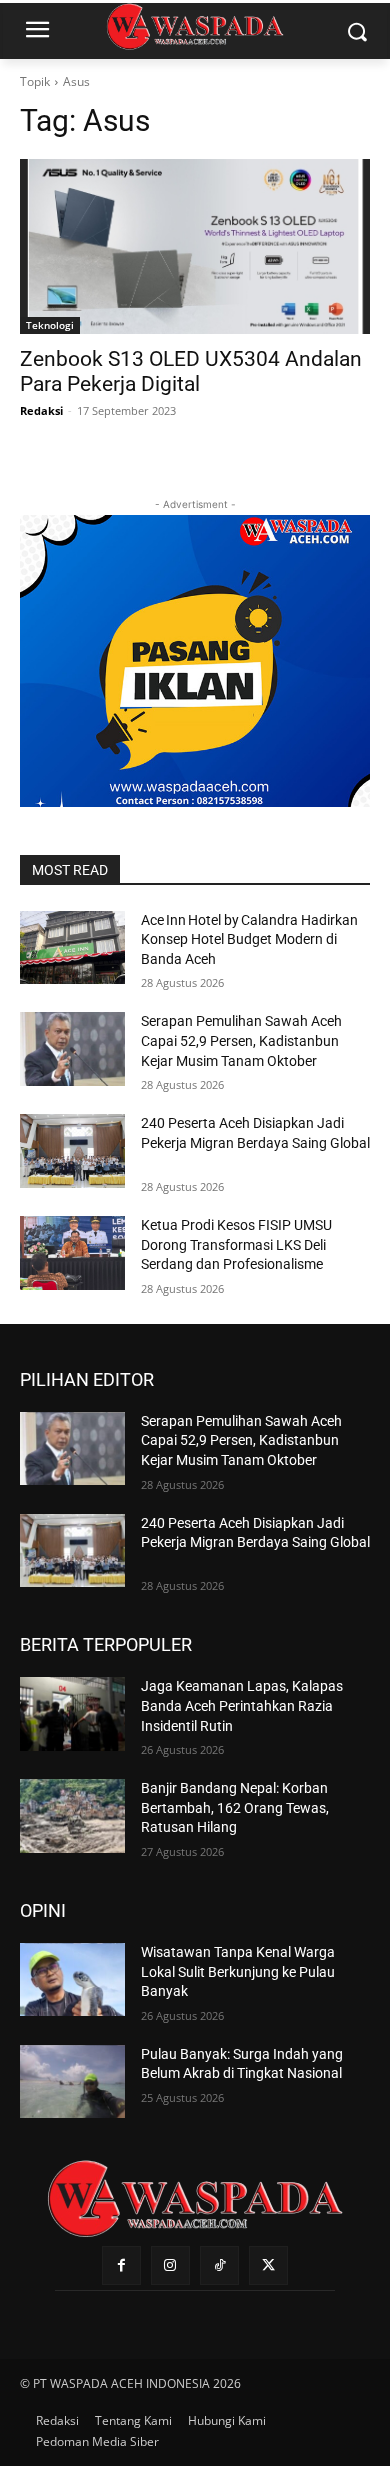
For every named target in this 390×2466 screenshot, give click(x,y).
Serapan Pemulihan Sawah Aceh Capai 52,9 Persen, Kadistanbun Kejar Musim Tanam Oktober (241, 1040)
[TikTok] (219, 2265)
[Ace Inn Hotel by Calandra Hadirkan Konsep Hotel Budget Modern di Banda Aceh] (72, 948)
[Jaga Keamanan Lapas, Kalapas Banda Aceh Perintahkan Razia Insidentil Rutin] (72, 1714)
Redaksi (41, 410)
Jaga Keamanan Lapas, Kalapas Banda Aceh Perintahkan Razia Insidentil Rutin (242, 1705)
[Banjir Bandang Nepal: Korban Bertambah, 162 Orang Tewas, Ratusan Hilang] (72, 1816)
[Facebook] (121, 2265)
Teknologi (50, 325)
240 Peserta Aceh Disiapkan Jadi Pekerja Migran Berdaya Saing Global (255, 1142)
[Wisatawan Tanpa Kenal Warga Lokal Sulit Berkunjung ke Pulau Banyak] (72, 1980)
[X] (268, 2265)
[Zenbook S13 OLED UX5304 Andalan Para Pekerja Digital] (195, 246)
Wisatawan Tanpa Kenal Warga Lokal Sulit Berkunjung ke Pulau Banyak (238, 1971)
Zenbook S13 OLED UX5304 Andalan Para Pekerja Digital (191, 371)
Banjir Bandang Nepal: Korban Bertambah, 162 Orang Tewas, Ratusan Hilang (235, 1807)
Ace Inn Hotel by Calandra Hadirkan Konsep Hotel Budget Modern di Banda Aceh (249, 939)
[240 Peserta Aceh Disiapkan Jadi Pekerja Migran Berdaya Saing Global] (72, 1151)
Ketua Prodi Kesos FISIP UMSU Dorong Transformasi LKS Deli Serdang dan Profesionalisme (236, 1244)
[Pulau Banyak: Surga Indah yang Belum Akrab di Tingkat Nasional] (72, 2082)
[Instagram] (170, 2265)
